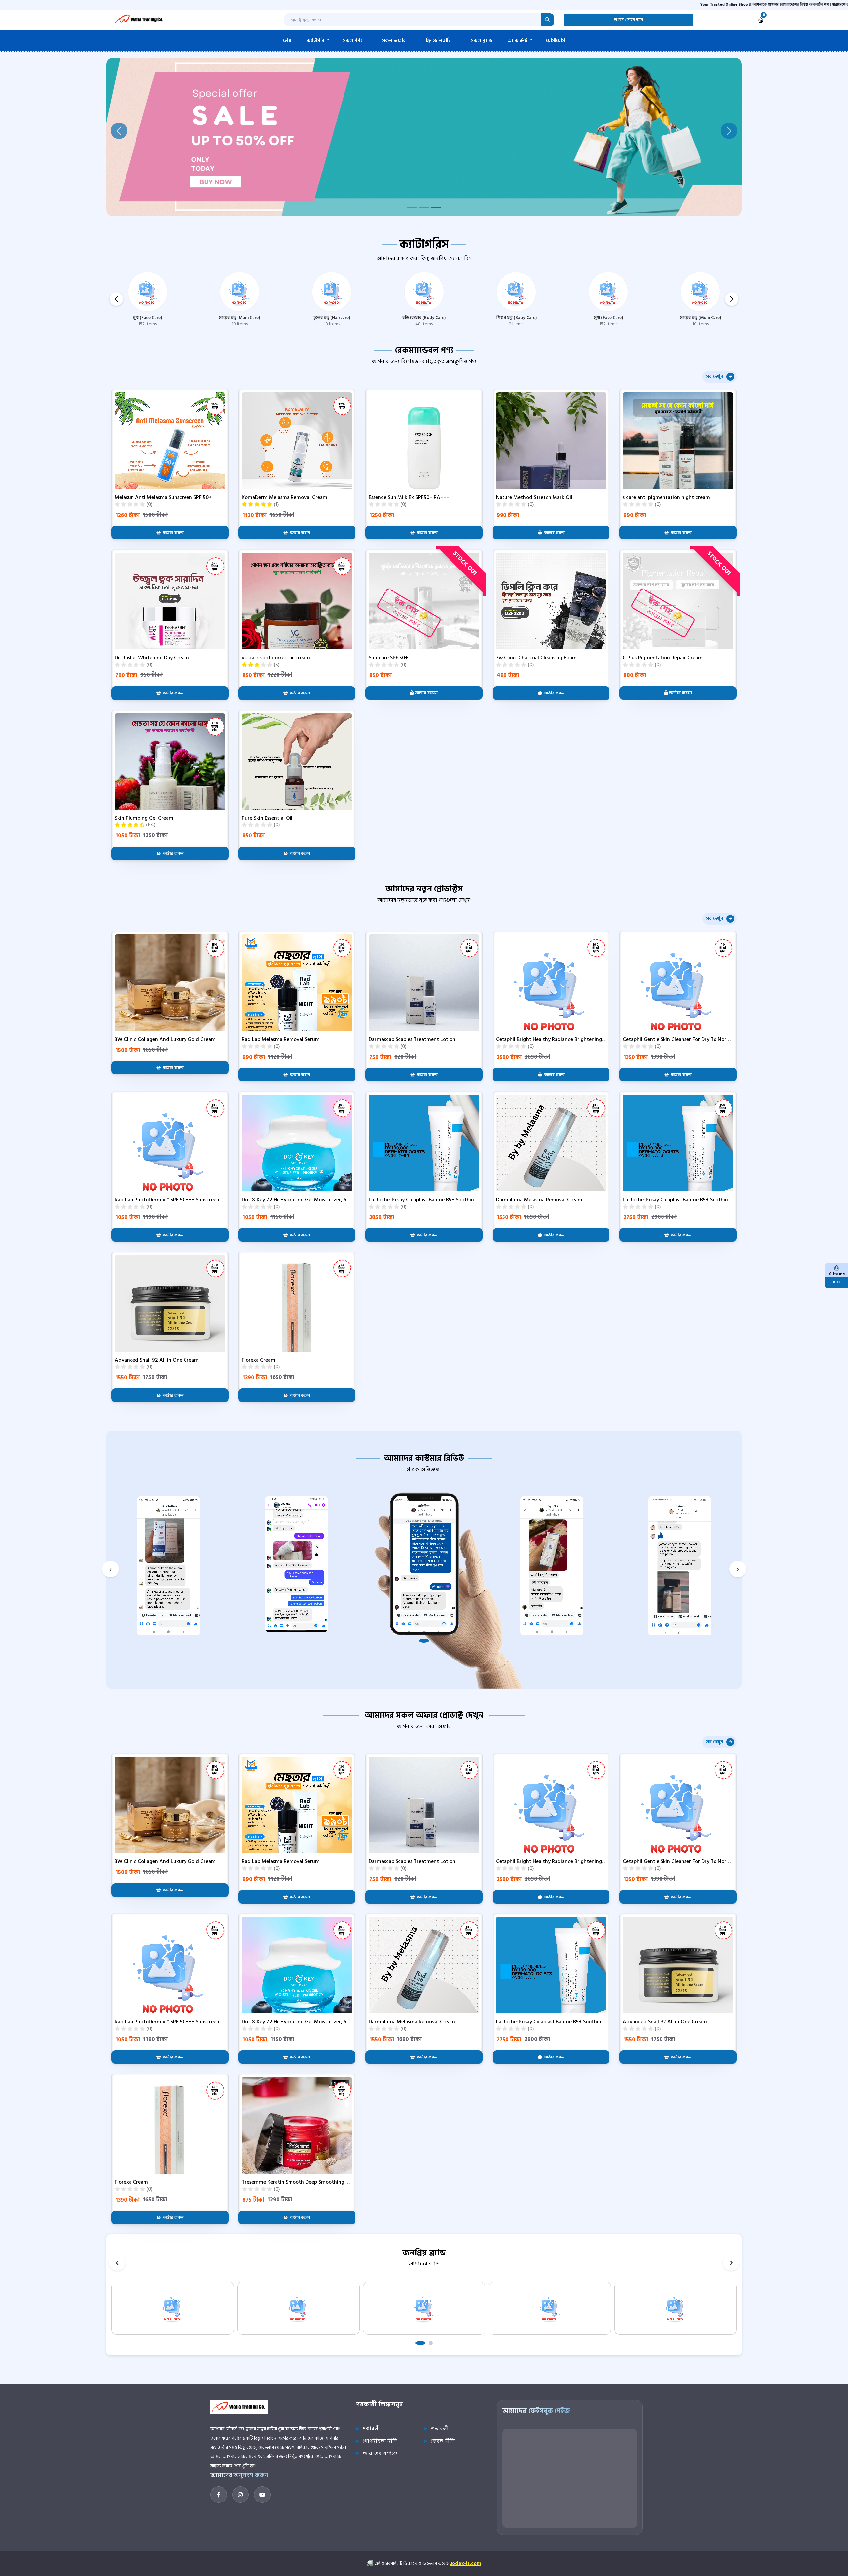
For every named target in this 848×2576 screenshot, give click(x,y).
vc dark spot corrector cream (276, 658)
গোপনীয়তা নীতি (380, 2441)
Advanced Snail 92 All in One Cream (157, 1360)
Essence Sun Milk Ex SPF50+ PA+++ (409, 497)
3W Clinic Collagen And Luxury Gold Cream (165, 1039)
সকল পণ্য (352, 41)
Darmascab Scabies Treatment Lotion (412, 1039)
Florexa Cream (259, 1360)
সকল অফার (394, 41)
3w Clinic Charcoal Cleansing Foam (536, 658)
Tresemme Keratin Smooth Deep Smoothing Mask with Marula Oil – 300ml (329, 2182)
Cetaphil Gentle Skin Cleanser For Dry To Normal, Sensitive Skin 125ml (703, 1039)
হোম (287, 41)
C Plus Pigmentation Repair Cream (663, 658)
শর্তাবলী (440, 2429)
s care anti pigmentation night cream (666, 497)
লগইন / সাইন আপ (629, 20)
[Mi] (676, 2308)
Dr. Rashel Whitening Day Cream (152, 658)
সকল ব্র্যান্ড (481, 41)
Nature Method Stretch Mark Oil (534, 497)
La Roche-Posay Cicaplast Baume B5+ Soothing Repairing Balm (695, 1200)
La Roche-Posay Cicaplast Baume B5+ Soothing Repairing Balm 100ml (449, 1200)
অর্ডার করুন (426, 693)
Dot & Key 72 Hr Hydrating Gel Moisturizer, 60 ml (299, 1200)
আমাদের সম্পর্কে (380, 2453)
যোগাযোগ (556, 41)
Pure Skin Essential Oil (267, 818)
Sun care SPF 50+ (388, 658)
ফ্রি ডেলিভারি (438, 41)
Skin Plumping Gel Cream (144, 818)
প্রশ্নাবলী (371, 2429)
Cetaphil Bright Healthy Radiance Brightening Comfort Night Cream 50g (580, 1039)
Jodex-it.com (466, 2564)
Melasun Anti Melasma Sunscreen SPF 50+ (163, 497)
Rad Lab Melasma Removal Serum (281, 1039)
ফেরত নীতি (443, 2441)
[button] (732, 299)
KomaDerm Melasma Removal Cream (285, 497)
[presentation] (110, 1569)
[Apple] (550, 2308)
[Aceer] (424, 2308)
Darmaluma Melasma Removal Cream (539, 1200)
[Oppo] (298, 2308)
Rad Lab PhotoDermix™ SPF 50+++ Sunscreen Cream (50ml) (183, 1200)
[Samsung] (173, 2308)
